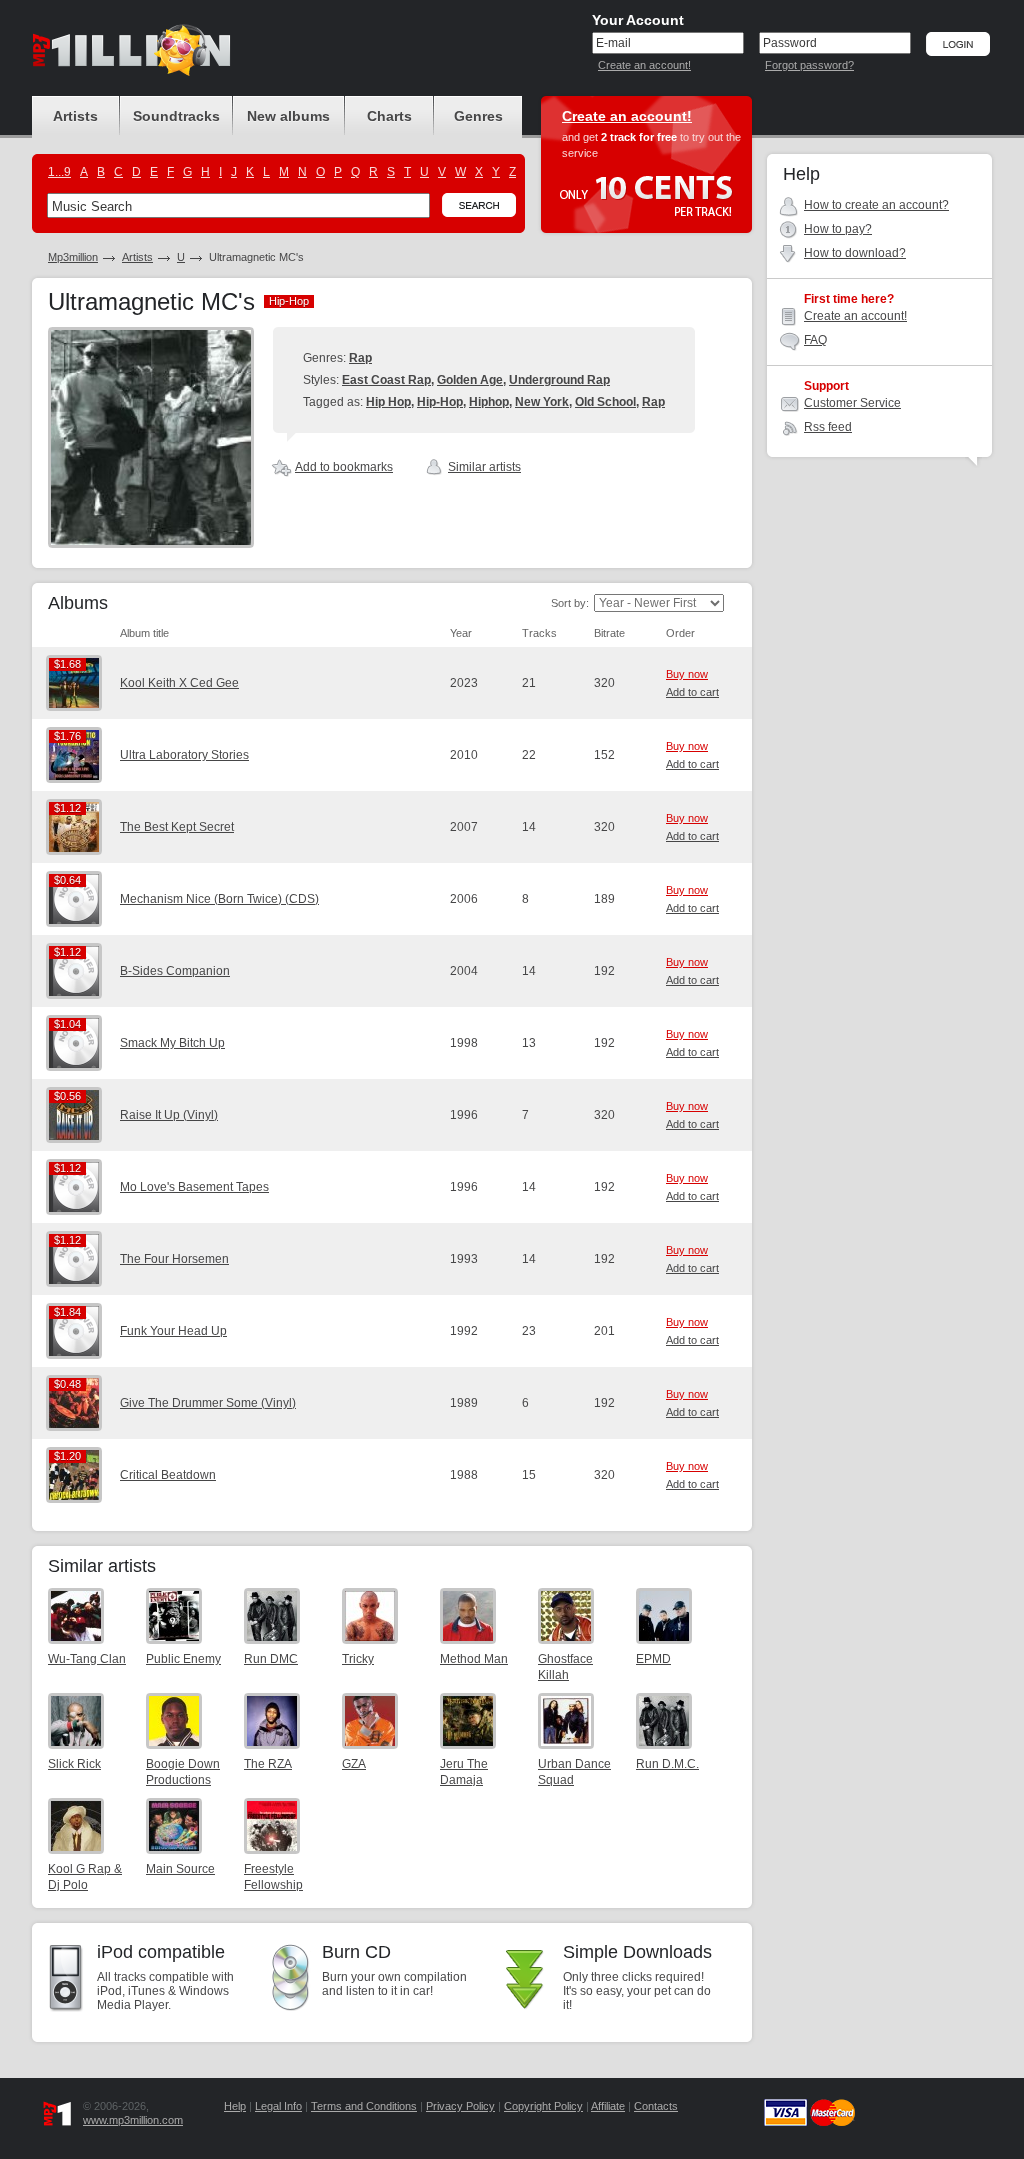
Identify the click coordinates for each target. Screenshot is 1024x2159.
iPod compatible (161, 1952)
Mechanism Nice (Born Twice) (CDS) (219, 899)
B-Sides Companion (175, 971)
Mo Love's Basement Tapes (194, 1187)
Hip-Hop (440, 402)
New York (542, 402)
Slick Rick (74, 1764)
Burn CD (356, 1952)
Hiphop (489, 402)
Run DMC (271, 1659)
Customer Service (852, 403)
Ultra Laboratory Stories (184, 755)
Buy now (687, 674)
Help (235, 2106)
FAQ (815, 340)
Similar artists (484, 467)
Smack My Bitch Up (172, 1043)
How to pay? (838, 229)
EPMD (653, 1659)
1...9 (59, 172)
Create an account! (644, 65)
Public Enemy (183, 1659)
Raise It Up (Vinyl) (169, 1115)
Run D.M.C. (667, 1764)
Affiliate (608, 2106)
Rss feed (828, 427)
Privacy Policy (460, 2106)
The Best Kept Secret (177, 827)
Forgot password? (809, 65)
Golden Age (470, 380)
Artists (137, 257)
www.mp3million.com (133, 2120)
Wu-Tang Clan (87, 1659)
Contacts (656, 2106)
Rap (360, 358)
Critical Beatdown (168, 1475)
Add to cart (692, 692)
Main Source (180, 1869)
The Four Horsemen (174, 1259)
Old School (605, 402)
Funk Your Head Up (173, 1331)
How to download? (855, 253)
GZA (354, 1764)
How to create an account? (876, 205)
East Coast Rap (386, 380)
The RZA (268, 1764)
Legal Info (278, 2106)
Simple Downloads (637, 1952)
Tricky (358, 1659)
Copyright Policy (543, 2106)
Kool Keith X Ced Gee (179, 683)
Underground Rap (559, 380)
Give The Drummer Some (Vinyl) (208, 1403)
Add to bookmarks (344, 467)
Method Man (474, 1659)
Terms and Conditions (364, 2106)
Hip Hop (388, 402)
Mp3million (73, 257)
